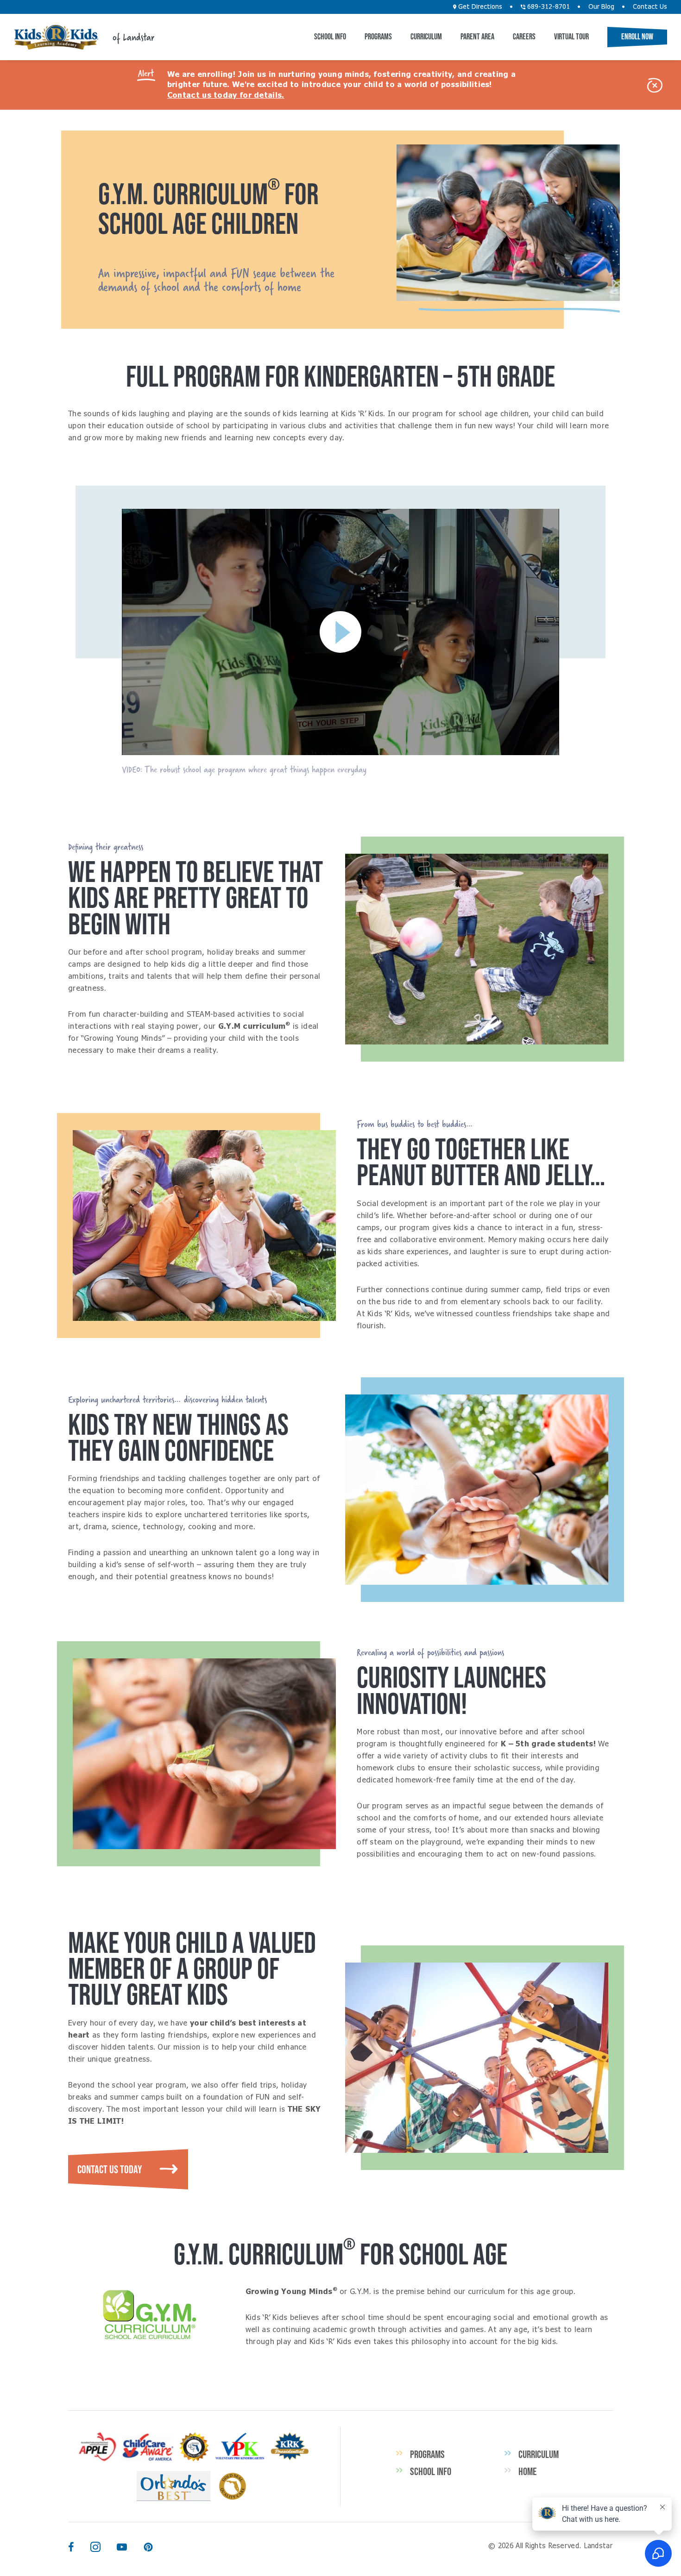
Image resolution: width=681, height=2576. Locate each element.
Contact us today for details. (226, 95)
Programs (378, 37)
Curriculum (426, 37)
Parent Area (477, 37)
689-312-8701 (548, 7)
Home (527, 2471)
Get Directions (479, 7)
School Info (330, 37)
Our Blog (601, 7)
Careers (524, 37)
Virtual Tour (571, 37)
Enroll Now (637, 37)
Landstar (56, 37)
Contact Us (650, 7)
